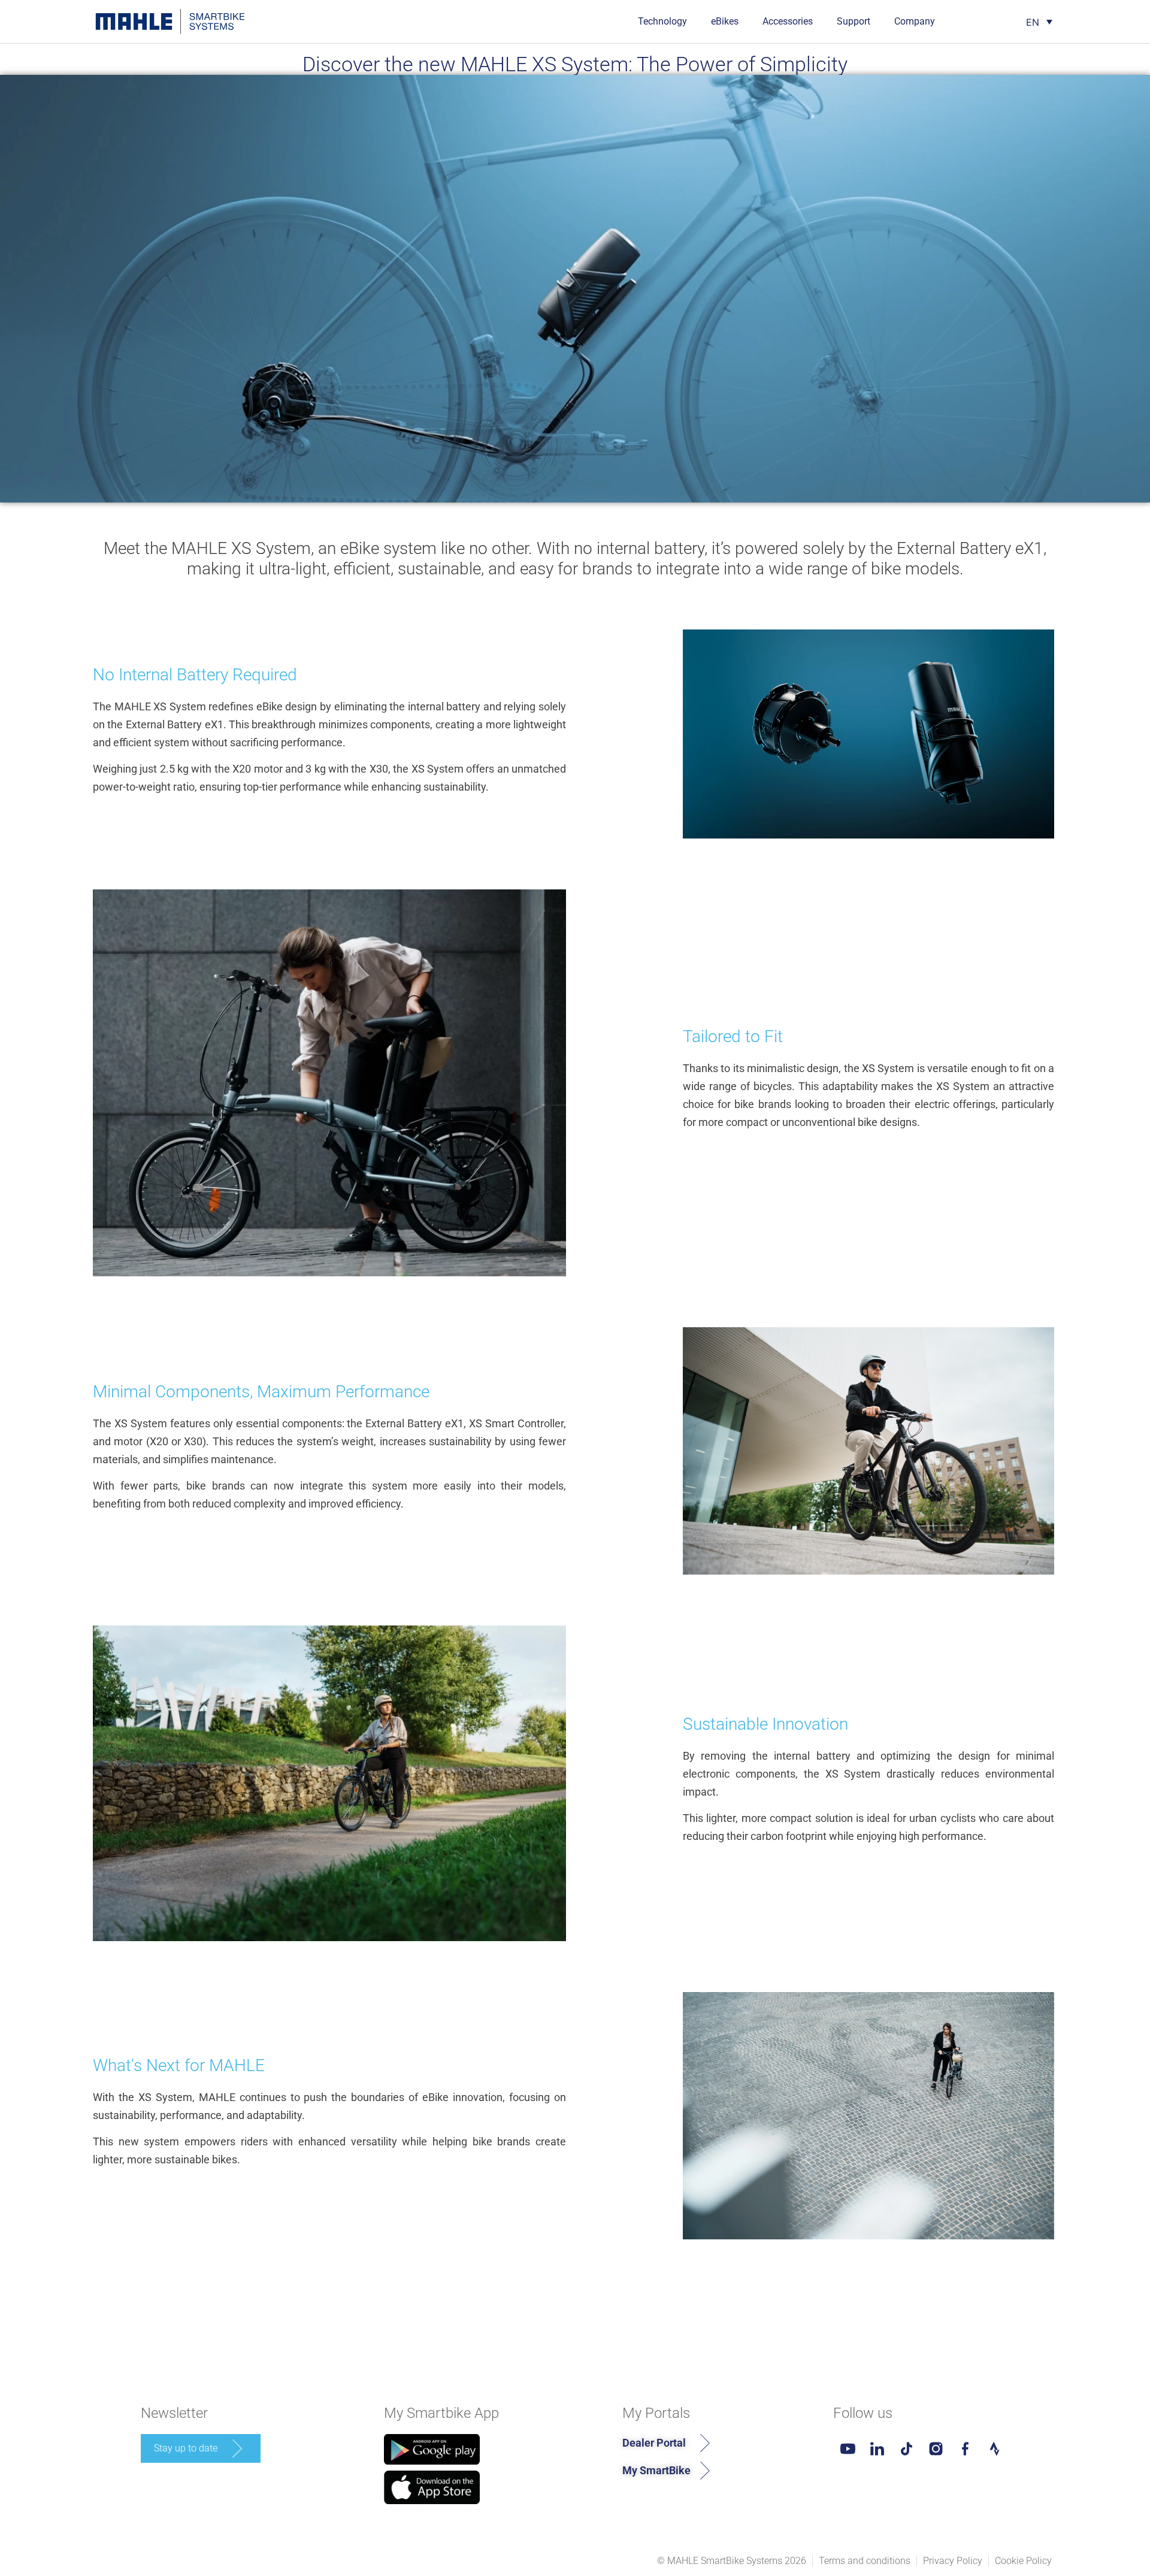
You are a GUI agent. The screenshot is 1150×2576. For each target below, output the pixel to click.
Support (854, 21)
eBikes (725, 21)
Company (915, 21)
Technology (662, 21)
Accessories (788, 21)
